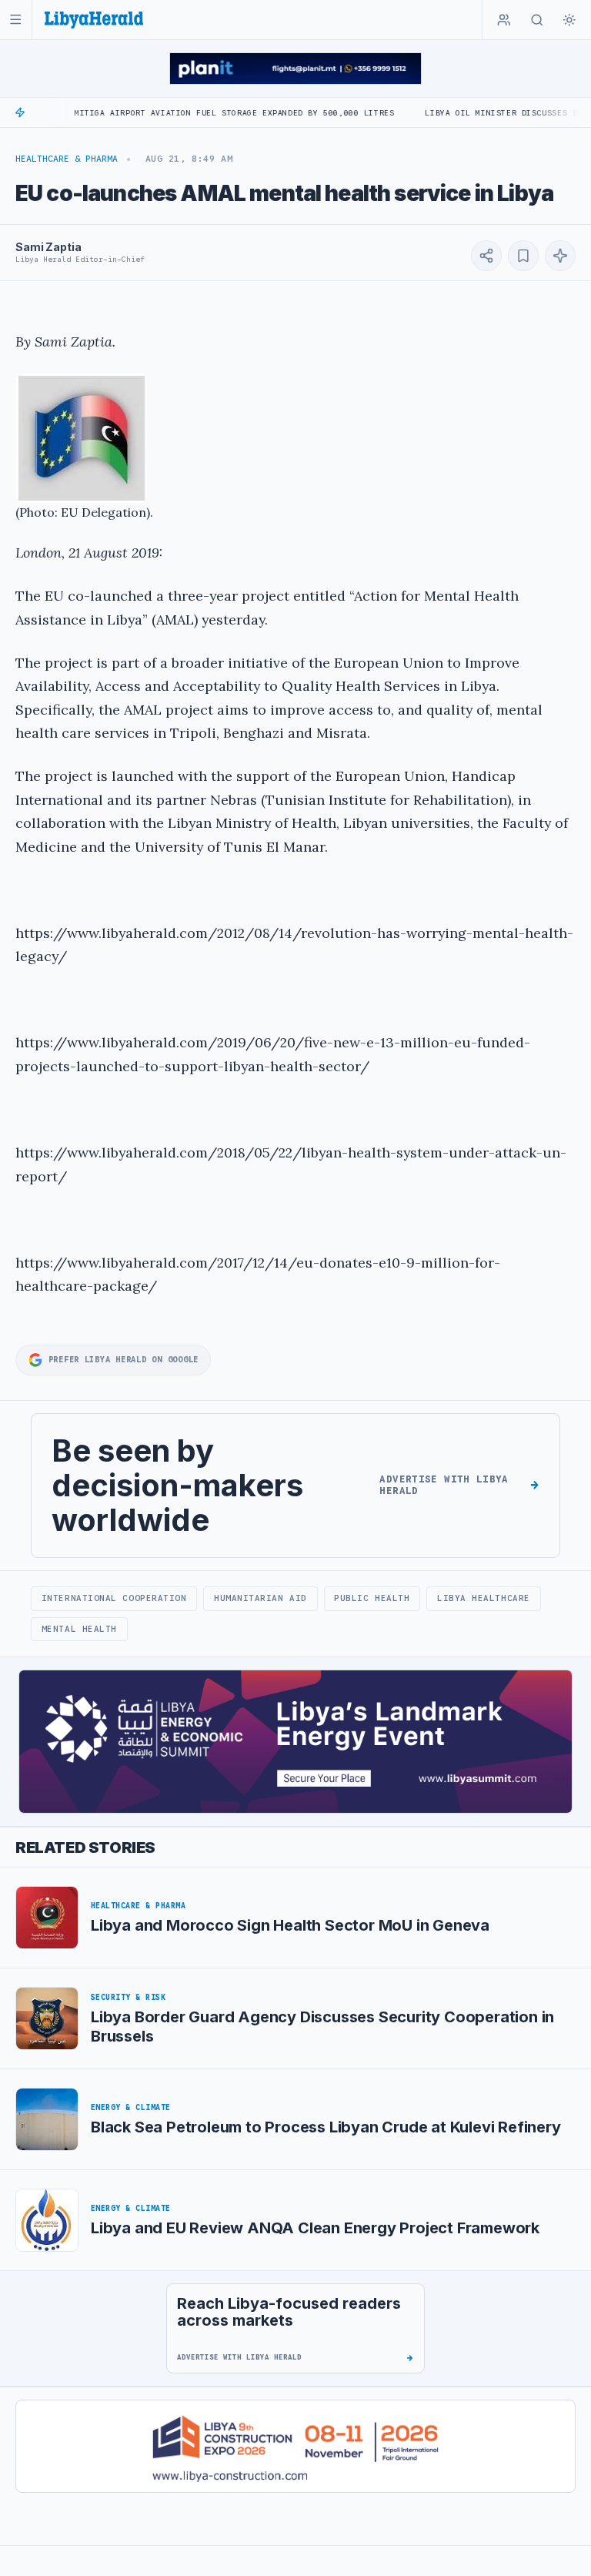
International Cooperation (114, 1598)
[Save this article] (523, 256)
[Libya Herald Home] (94, 20)
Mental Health (79, 1629)
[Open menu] (16, 20)
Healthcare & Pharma (67, 159)
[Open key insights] (560, 256)
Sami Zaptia (48, 247)
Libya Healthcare (484, 1598)
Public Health (372, 1598)
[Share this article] (486, 256)
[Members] (504, 20)
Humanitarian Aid (260, 1598)
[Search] (537, 20)
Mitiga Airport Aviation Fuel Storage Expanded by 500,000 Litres (192, 113)
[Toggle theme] (569, 20)
